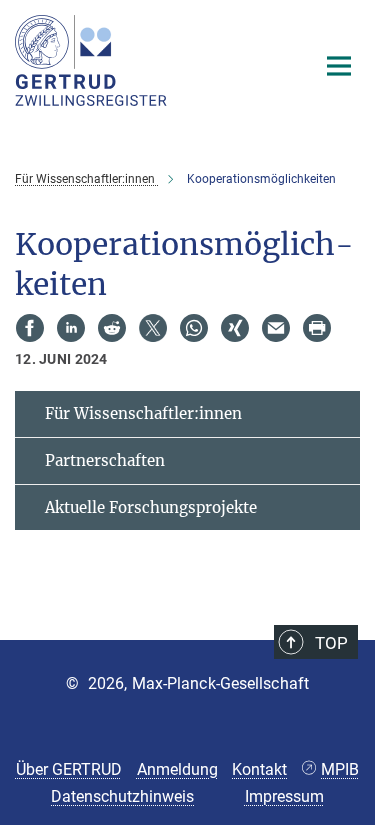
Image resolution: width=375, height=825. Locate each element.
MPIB (340, 769)
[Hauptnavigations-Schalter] (339, 66)
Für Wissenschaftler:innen (143, 413)
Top (331, 643)
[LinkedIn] (71, 328)
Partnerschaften (105, 460)
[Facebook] (30, 328)
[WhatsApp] (194, 328)
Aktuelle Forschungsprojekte (151, 507)
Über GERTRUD (69, 769)
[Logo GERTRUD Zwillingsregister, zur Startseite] (150, 60)
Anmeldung (177, 769)
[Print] (317, 328)
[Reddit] (112, 328)
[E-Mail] (276, 328)
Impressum (284, 796)
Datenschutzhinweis (122, 796)
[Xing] (235, 328)
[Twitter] (153, 328)
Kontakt (259, 769)
